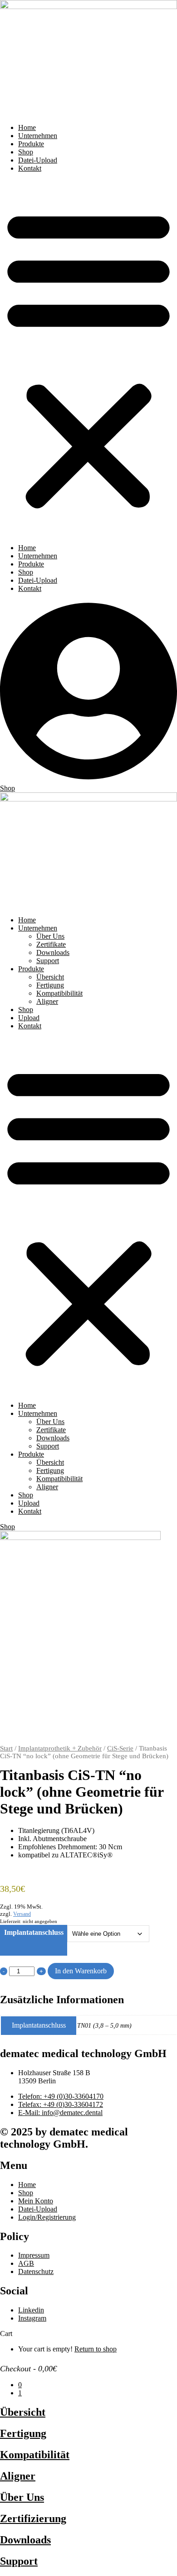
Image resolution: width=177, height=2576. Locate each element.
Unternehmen (38, 136)
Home (27, 127)
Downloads (53, 952)
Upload (29, 1018)
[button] (88, 358)
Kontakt (30, 168)
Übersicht (50, 977)
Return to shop (96, 2349)
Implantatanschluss (34, 1932)
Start (6, 1748)
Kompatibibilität (59, 993)
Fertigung (50, 985)
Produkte (31, 144)
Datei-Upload (38, 160)
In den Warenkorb (81, 1971)
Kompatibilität (35, 2455)
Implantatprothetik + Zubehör (60, 1748)
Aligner (47, 1001)
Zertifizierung (33, 2518)
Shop (26, 152)
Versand (22, 1914)
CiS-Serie (120, 1748)
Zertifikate (51, 944)
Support (48, 961)
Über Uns (50, 936)
